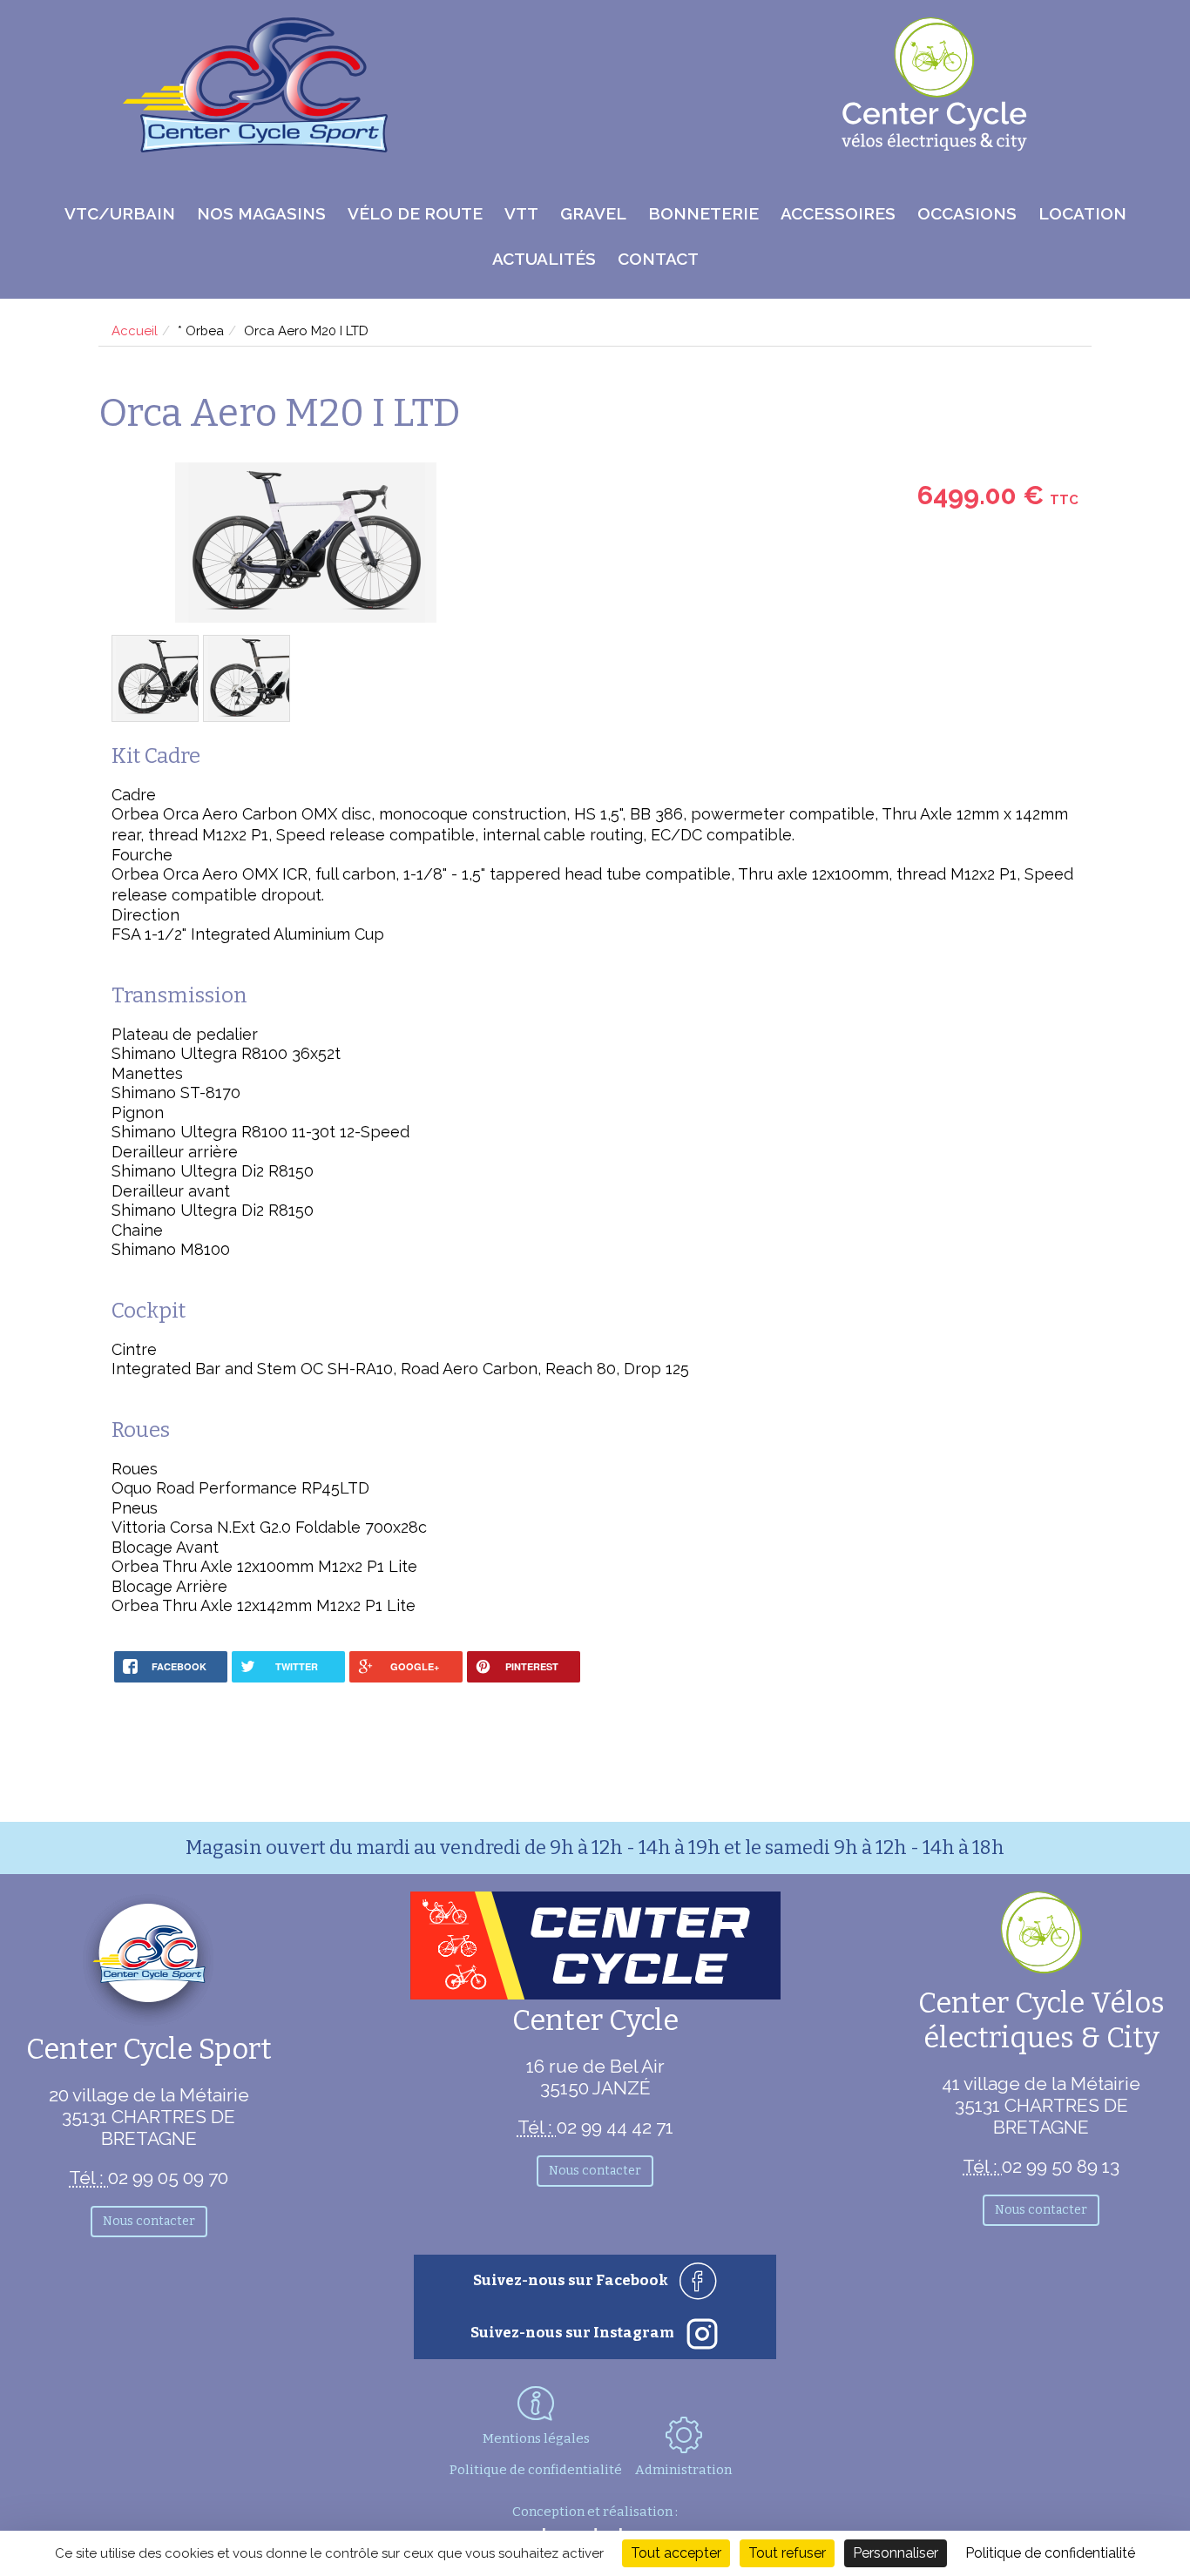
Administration (683, 2470)
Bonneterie (703, 213)
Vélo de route (415, 213)
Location (1082, 213)
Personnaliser (896, 2553)
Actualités (544, 259)
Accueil (135, 331)
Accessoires (838, 213)
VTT (521, 213)
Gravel (593, 213)
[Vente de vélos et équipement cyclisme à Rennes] (255, 147)
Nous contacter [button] (149, 2221)
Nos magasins (261, 213)
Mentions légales (536, 2438)
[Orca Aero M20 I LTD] (305, 544)
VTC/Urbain (120, 213)
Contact (658, 259)
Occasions (967, 213)
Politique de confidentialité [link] (1050, 2553)
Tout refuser (787, 2553)
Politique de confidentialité (536, 2470)
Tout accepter (676, 2553)
